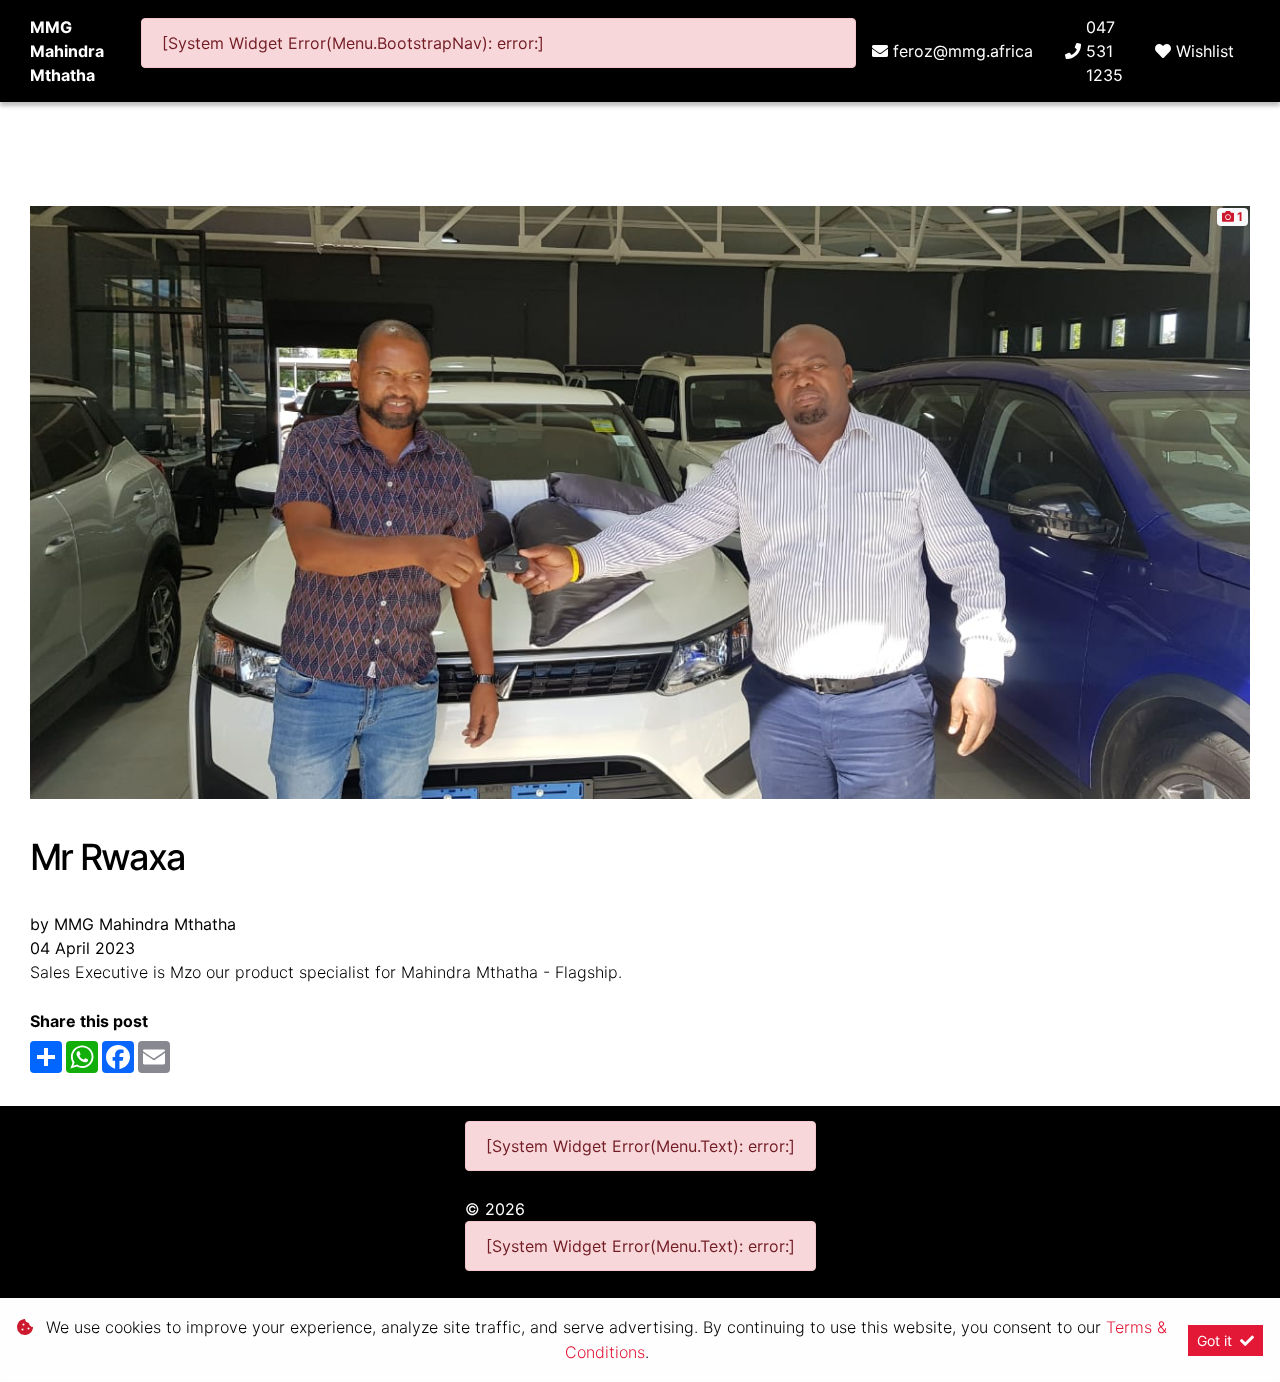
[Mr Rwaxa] (640, 501)
